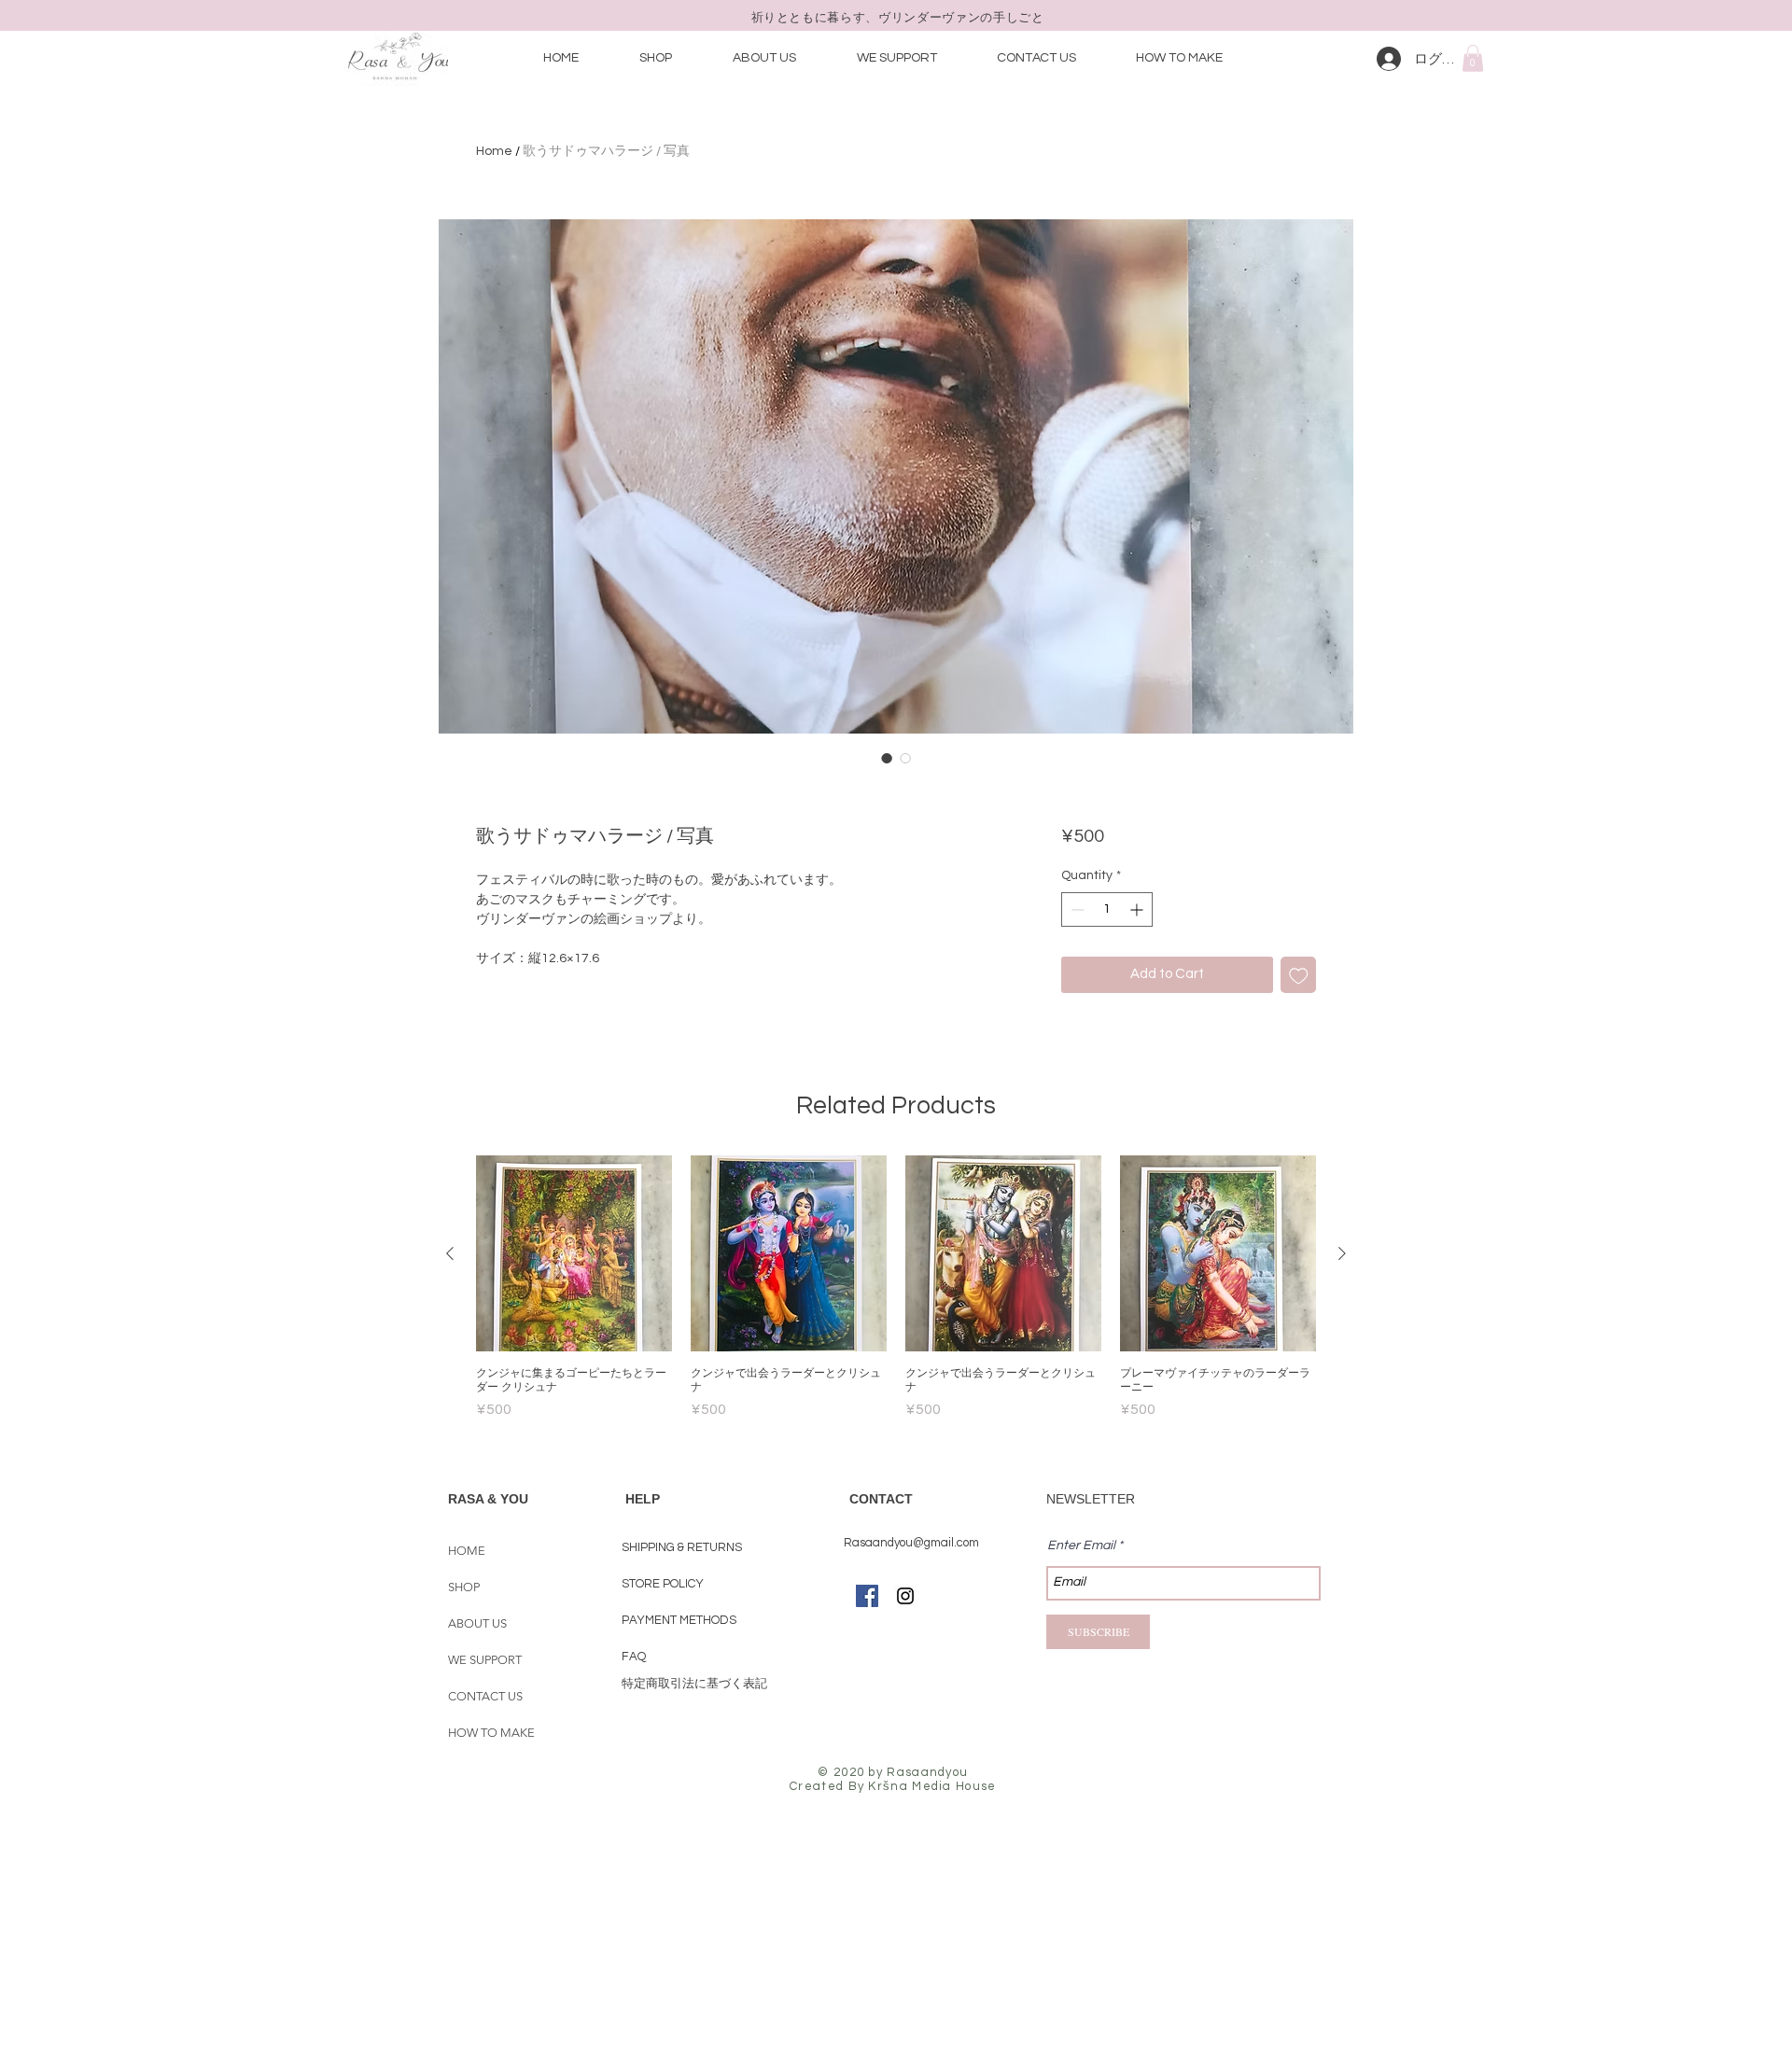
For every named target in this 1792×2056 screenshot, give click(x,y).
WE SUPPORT (485, 1660)
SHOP (464, 1587)
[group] (896, 1288)
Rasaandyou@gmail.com (911, 1543)
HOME (467, 1551)
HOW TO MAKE (491, 1733)
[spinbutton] (1107, 909)
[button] (1473, 58)
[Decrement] (1076, 909)
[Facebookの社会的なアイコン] (867, 1596)
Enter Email (1081, 1545)
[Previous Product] (450, 1253)
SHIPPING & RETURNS (682, 1547)
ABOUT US (477, 1623)
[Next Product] (1342, 1253)
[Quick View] (574, 1253)
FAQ (634, 1657)
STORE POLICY (664, 1584)
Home (494, 151)
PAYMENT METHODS (680, 1620)
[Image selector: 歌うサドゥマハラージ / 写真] (887, 758)
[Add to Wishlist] (1299, 975)
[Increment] (1138, 909)
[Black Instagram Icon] (905, 1596)
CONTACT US (485, 1696)
